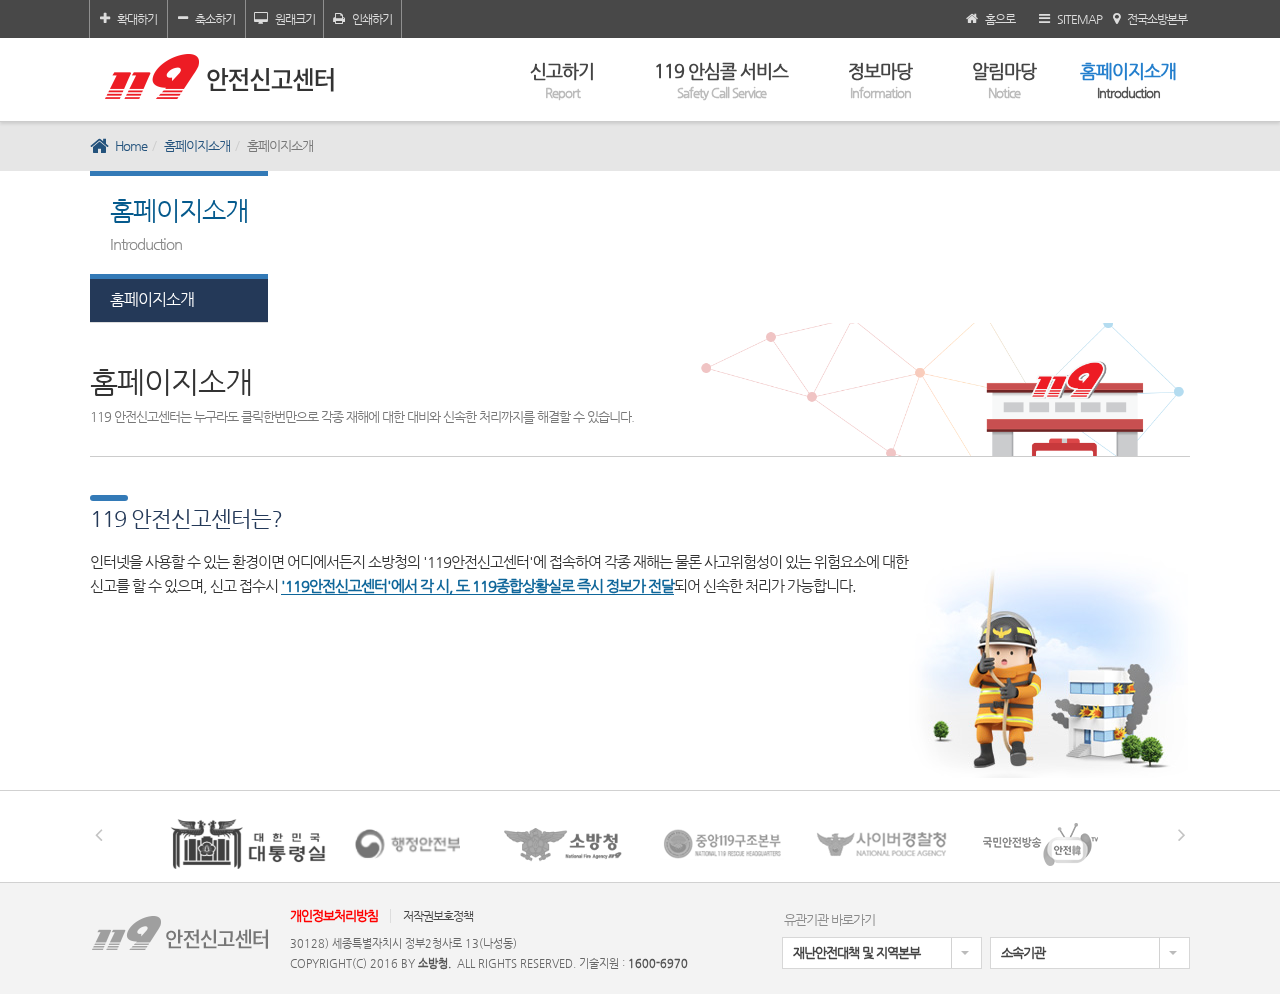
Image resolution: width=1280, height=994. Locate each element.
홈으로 (1000, 19)
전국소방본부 (1157, 19)
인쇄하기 (372, 19)
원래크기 (295, 19)
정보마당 (880, 80)
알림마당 (1004, 80)
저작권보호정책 (438, 916)
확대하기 (137, 19)
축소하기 (215, 19)
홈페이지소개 (1128, 80)
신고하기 (562, 80)
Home (131, 145)
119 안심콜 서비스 (721, 80)
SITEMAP (1079, 19)
